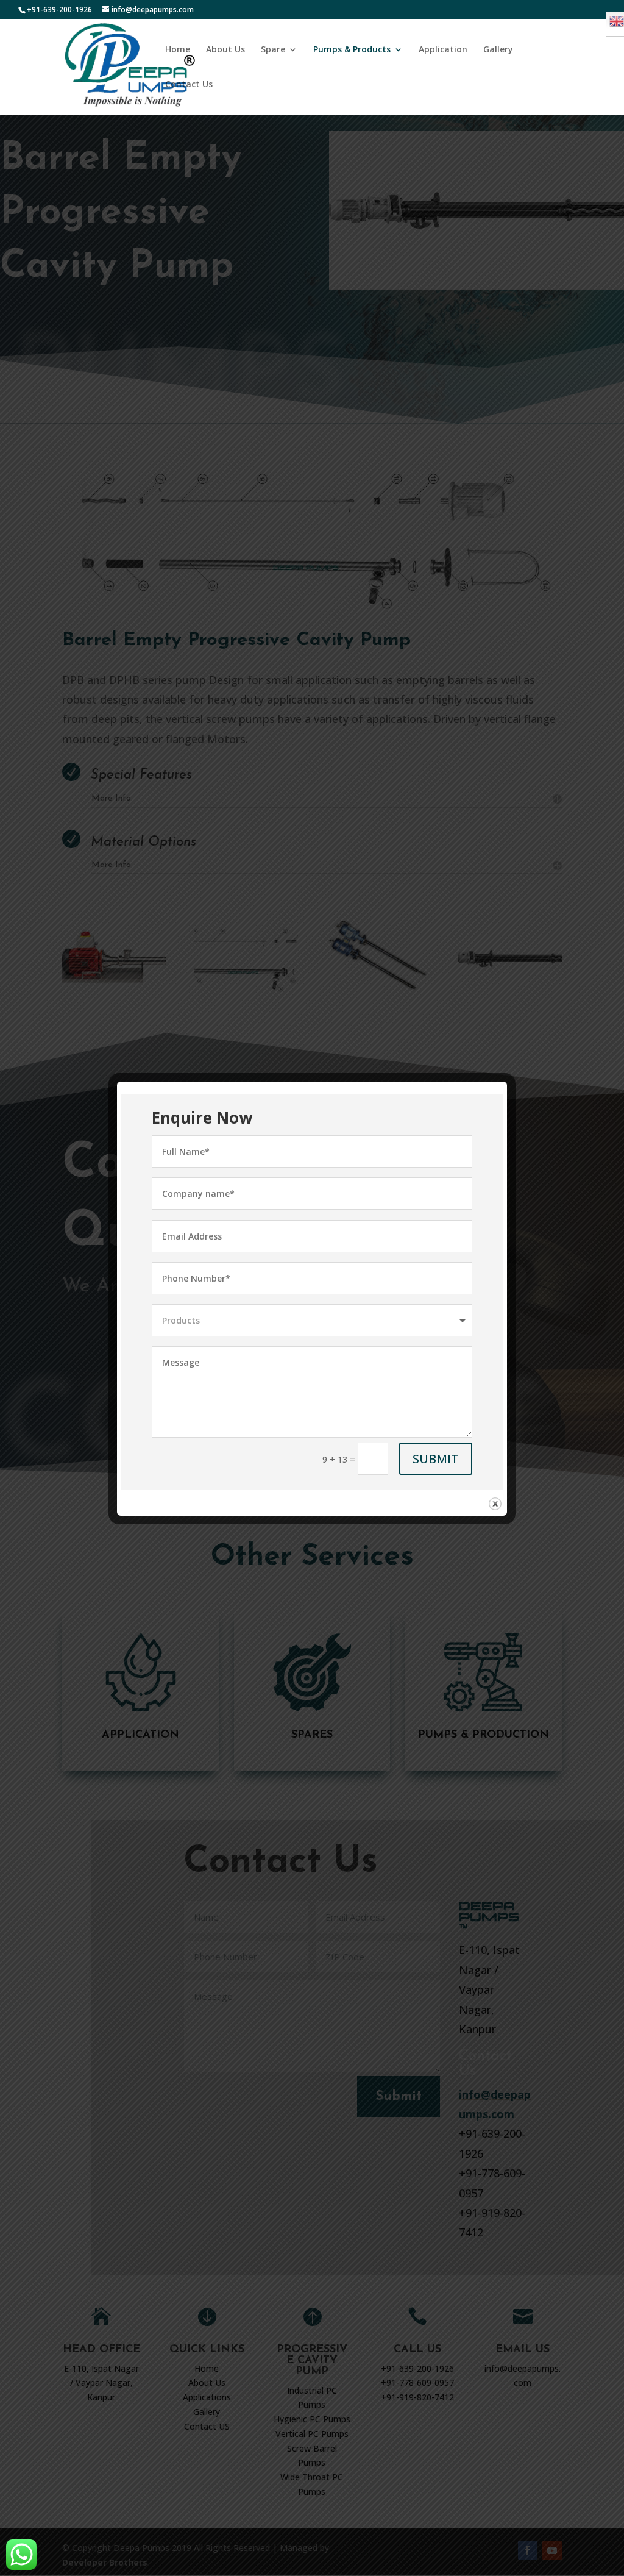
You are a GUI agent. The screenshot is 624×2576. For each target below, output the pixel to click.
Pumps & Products (352, 50)
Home (178, 50)
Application (443, 50)
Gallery (498, 50)
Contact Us (189, 85)
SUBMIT (436, 1459)
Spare (273, 50)
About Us (225, 50)
